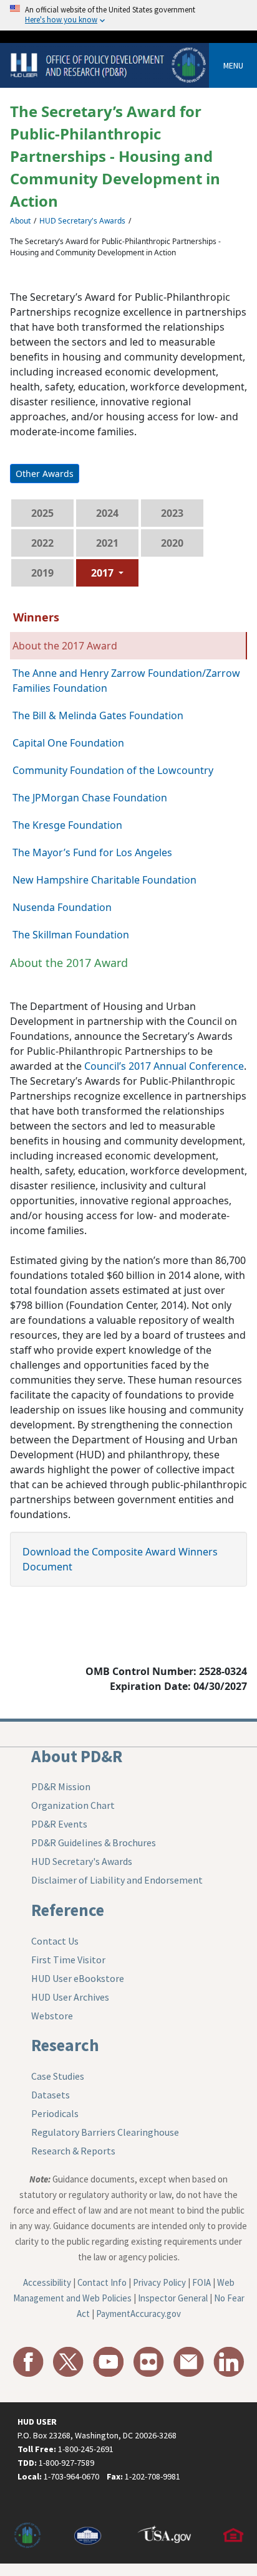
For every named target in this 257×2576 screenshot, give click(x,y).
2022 (42, 543)
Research (65, 2045)
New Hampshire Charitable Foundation (104, 880)
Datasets (51, 2095)
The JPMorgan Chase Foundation (90, 798)
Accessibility (47, 2282)
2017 (104, 573)
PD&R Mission (61, 1786)
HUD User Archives (70, 1997)
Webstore (52, 2016)
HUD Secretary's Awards (82, 221)
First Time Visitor (68, 1960)
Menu (233, 65)
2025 (42, 513)
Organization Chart (73, 1805)
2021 (107, 543)
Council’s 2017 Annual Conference (164, 1066)
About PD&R (77, 1756)
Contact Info (102, 2282)
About (20, 221)
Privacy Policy (159, 2282)
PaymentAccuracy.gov (138, 2314)
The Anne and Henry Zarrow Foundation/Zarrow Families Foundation (126, 681)
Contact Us (55, 1941)
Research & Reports (73, 2151)
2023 (172, 513)
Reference (68, 1910)
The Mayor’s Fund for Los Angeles (92, 852)
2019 (42, 573)
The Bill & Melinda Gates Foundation (98, 715)
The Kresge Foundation (67, 825)
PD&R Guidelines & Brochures (94, 1842)
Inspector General (173, 2298)
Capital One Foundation (68, 743)
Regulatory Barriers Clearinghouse (105, 2132)
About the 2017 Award (65, 646)
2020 (172, 543)
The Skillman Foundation (71, 935)
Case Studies (58, 2076)
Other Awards (45, 474)
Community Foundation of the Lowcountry (113, 770)
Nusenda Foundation (62, 907)
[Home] (109, 64)
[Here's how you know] (128, 15)
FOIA (201, 2282)
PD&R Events (59, 1824)
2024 (107, 513)
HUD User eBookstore (78, 1978)
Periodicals (55, 2113)
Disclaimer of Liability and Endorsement (117, 1880)
